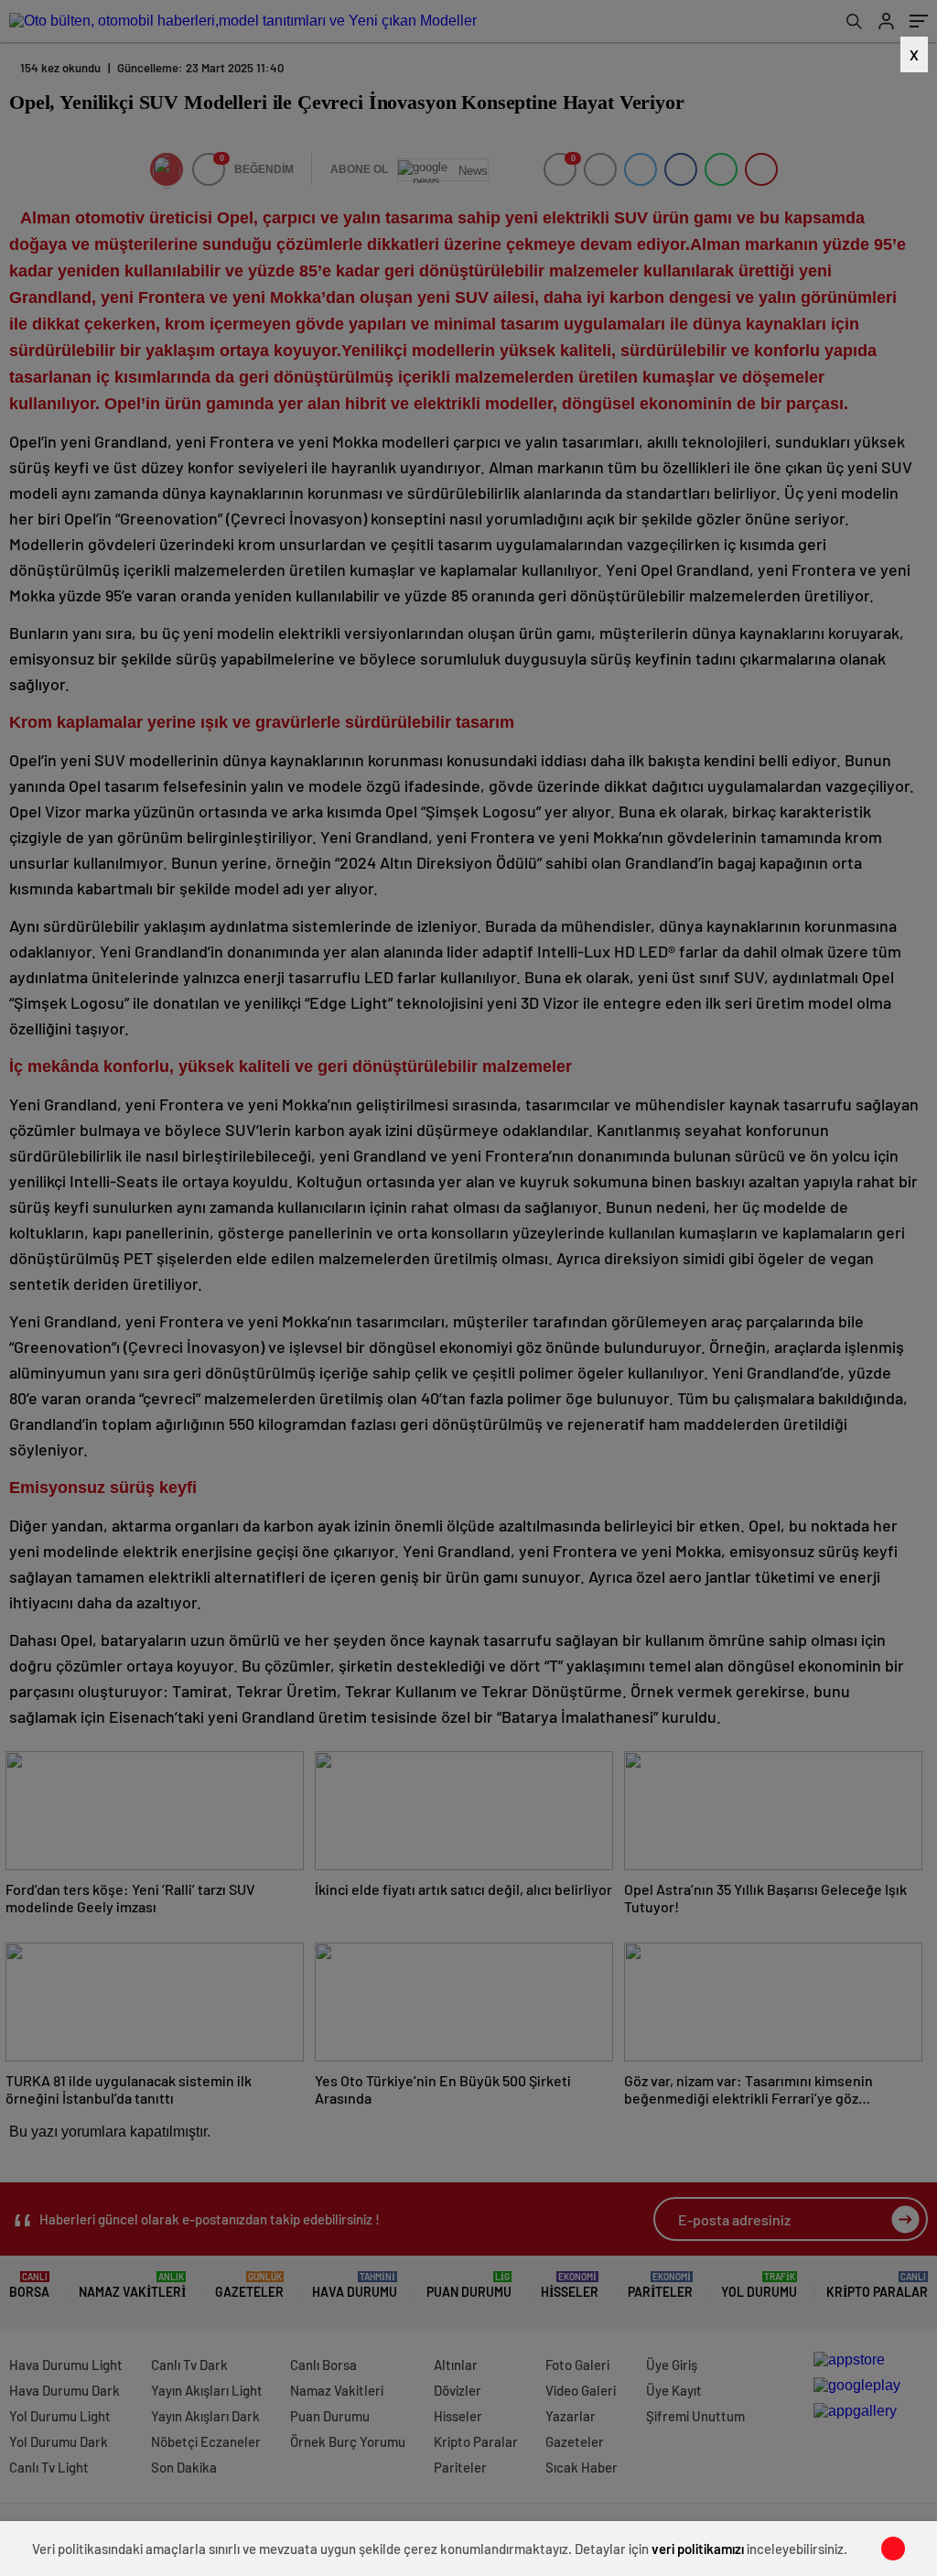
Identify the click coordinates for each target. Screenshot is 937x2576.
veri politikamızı (698, 2549)
